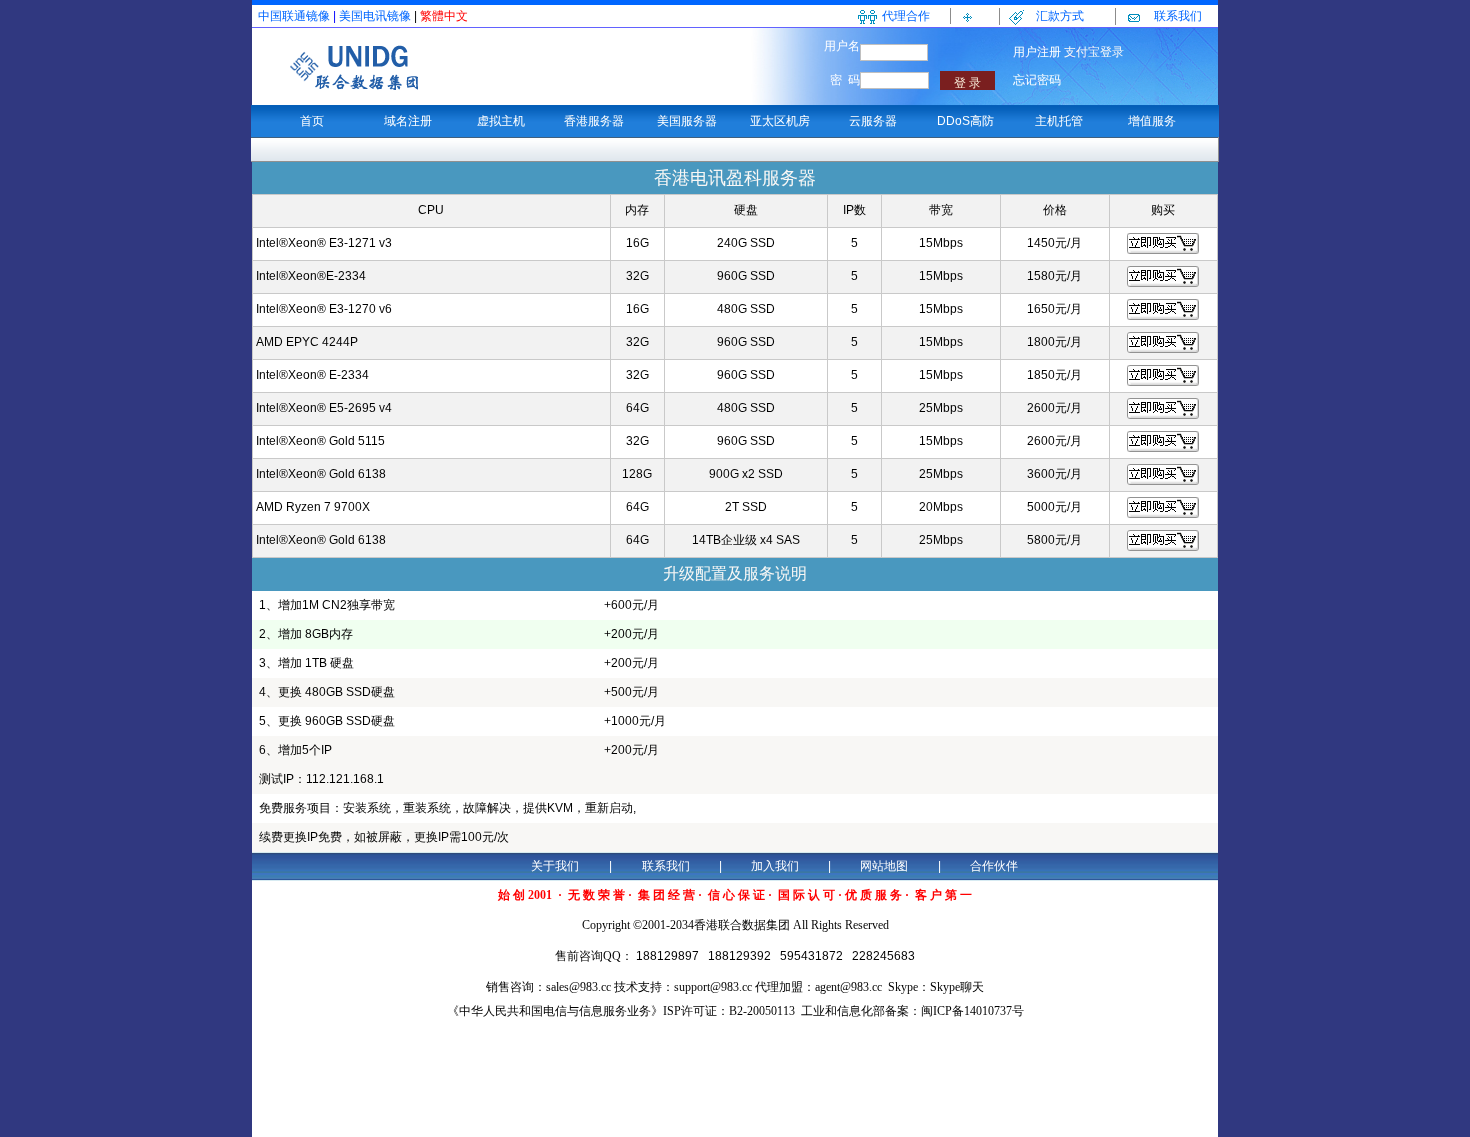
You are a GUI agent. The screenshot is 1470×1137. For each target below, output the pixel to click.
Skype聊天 (957, 987)
